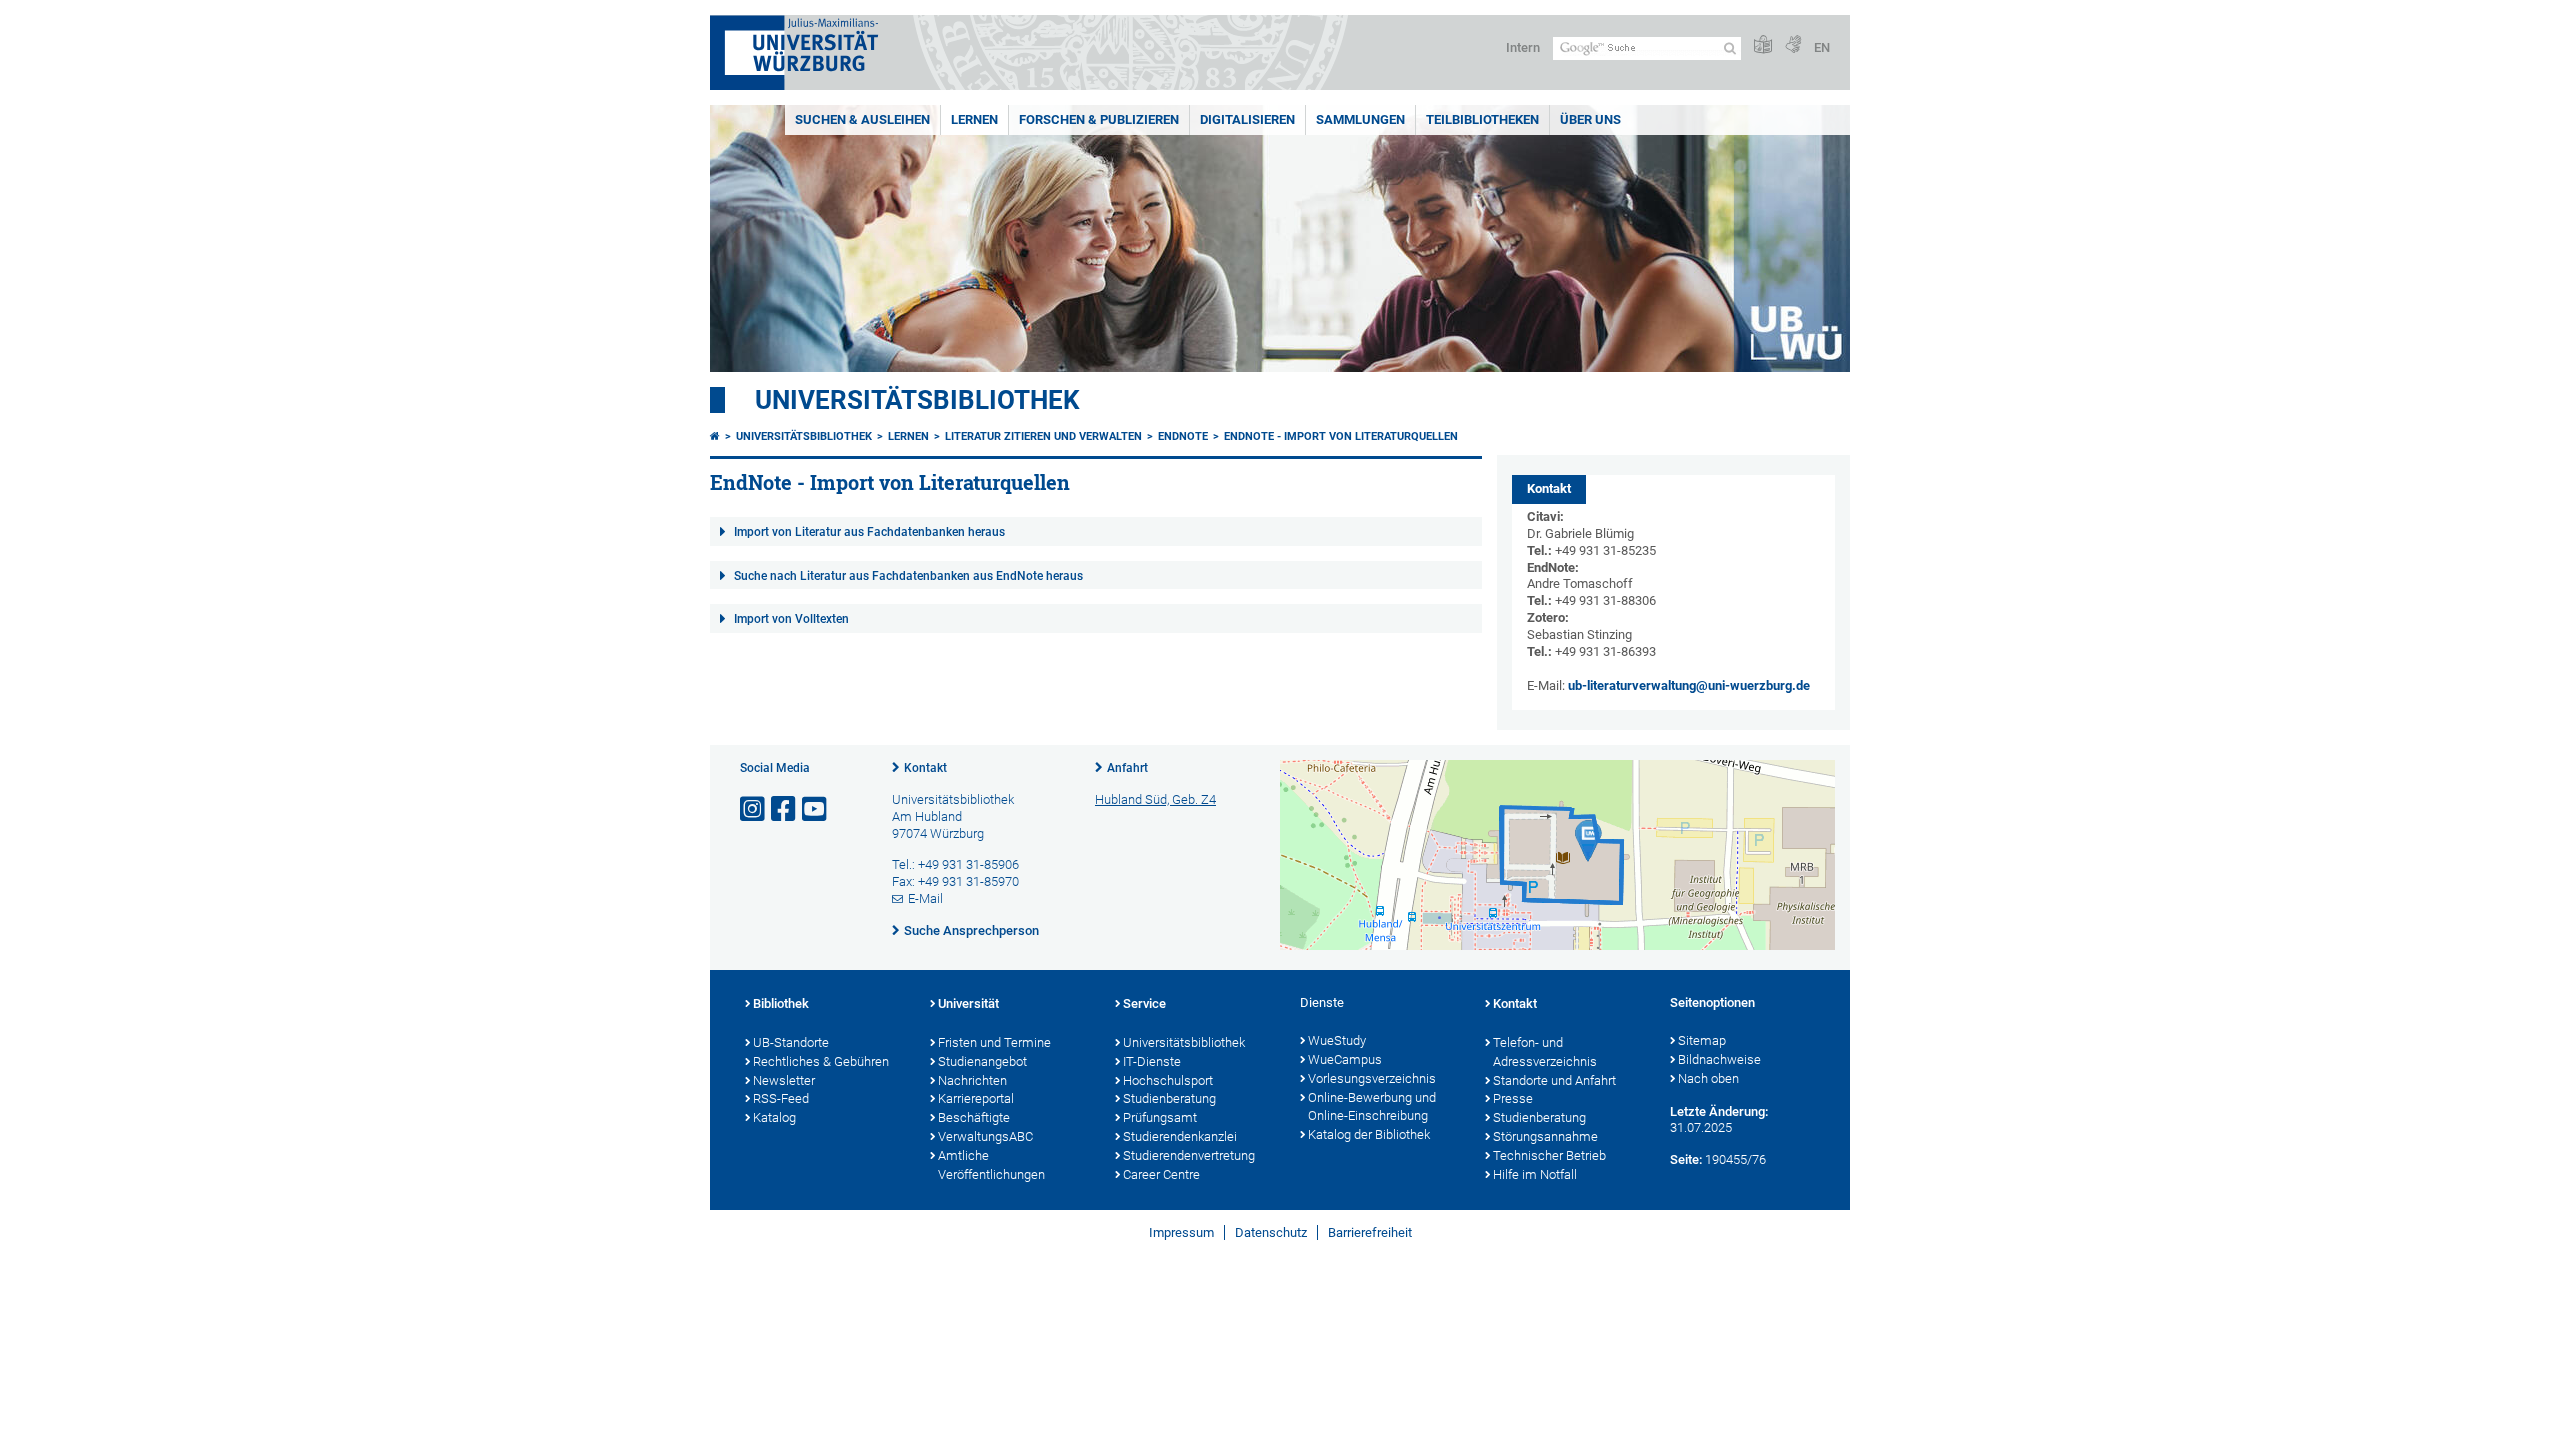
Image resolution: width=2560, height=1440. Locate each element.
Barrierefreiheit (1370, 1232)
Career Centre (1161, 1174)
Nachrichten (972, 1080)
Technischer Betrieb (1549, 1155)
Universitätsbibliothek (917, 400)
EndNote (1183, 436)
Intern (1523, 47)
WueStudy (1337, 1040)
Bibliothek (781, 1003)
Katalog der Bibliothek (1369, 1134)
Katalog (774, 1117)
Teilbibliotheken (1482, 119)
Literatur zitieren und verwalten (1043, 436)
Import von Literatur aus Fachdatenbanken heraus (869, 532)
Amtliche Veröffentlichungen (991, 1165)
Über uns (1590, 119)
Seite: (1686, 1159)
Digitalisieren (1247, 119)
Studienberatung (1169, 1098)
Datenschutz (1271, 1232)
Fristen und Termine (994, 1042)
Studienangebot (982, 1061)
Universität (968, 1003)
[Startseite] (715, 436)
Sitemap (1702, 1040)
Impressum (1181, 1232)
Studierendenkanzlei (1180, 1136)
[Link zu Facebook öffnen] (785, 809)
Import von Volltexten (791, 619)
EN (1822, 47)
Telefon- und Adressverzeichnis (1545, 1052)
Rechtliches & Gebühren (821, 1061)
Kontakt (925, 768)
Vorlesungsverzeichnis (1372, 1078)
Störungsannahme (1545, 1136)
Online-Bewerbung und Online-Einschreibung (1372, 1107)
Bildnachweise (1719, 1059)
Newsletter (784, 1080)
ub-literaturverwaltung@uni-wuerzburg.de (1689, 685)
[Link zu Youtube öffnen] (816, 809)
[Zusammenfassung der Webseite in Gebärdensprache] (1793, 45)
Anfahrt (1127, 768)
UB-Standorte (791, 1042)
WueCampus (1345, 1059)
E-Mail (925, 898)
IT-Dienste (1152, 1061)
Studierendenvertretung (1189, 1155)
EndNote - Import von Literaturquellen (1341, 436)
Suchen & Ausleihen (862, 119)
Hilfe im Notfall (1535, 1174)
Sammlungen (1360, 119)
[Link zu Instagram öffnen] (754, 809)
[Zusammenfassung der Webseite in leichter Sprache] (1763, 45)
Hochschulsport (1168, 1080)
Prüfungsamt (1160, 1117)
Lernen (974, 119)
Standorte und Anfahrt (1554, 1080)
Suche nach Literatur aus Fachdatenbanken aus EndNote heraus (908, 576)
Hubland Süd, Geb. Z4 (1155, 799)
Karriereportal (976, 1098)
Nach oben (1708, 1078)
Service (1144, 1003)
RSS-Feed (781, 1098)
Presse (1513, 1098)
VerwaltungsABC (985, 1136)
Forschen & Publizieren (1099, 119)
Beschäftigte (974, 1117)
